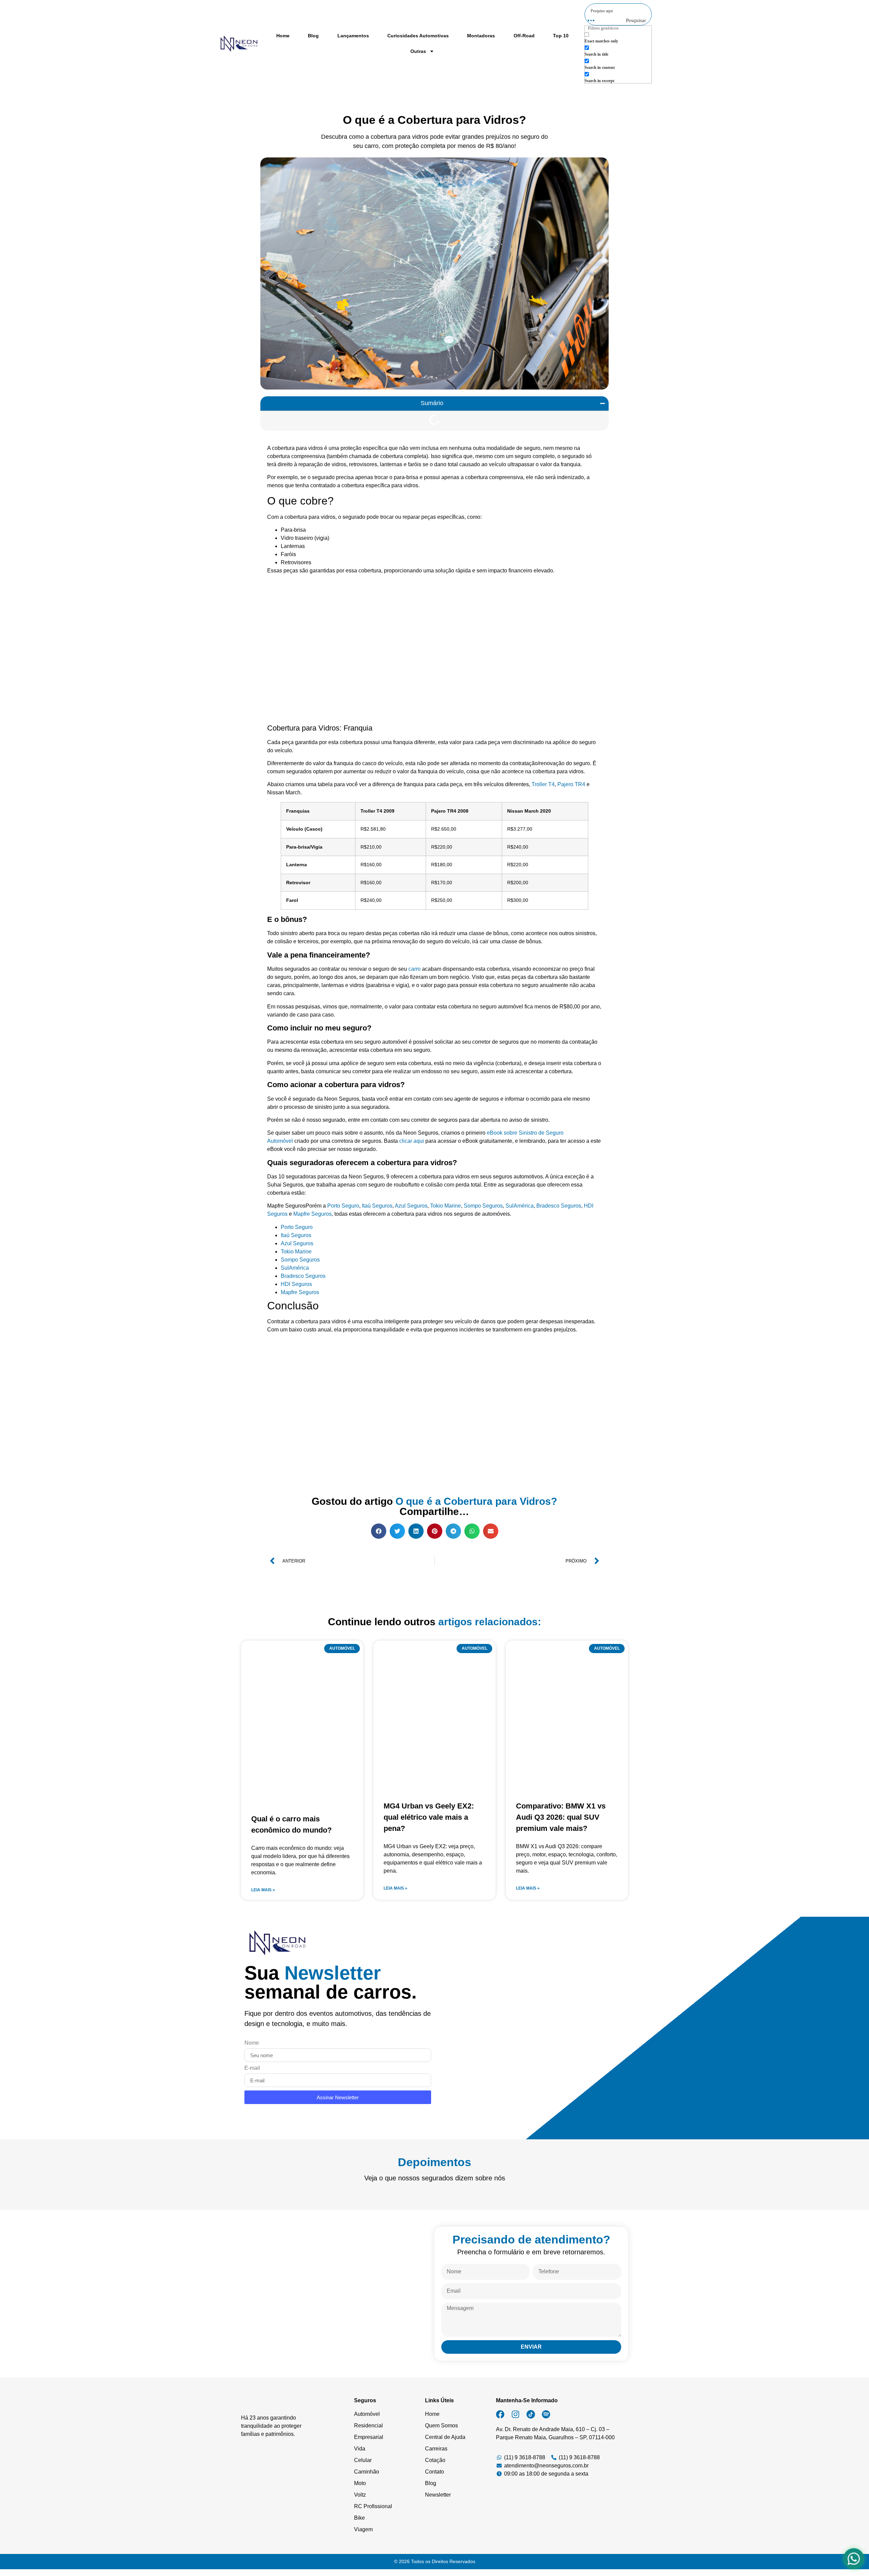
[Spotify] (546, 2414)
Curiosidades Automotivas (418, 36)
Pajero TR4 (571, 784)
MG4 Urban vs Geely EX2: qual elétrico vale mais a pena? (429, 1817)
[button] (603, 403)
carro (415, 969)
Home (283, 36)
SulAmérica (520, 1206)
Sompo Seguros (483, 1206)
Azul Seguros (411, 1206)
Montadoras (481, 36)
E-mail (252, 2068)
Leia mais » (263, 1890)
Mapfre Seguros (312, 1214)
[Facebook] (500, 2414)
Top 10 (561, 36)
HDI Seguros (296, 1284)
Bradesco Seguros (559, 1206)
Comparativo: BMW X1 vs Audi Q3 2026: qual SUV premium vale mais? (561, 1817)
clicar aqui (412, 1141)
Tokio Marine (446, 1206)
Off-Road (524, 36)
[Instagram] (515, 2414)
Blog (313, 36)
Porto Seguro (343, 1206)
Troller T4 (543, 784)
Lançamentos (353, 36)
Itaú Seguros (377, 1206)
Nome (252, 2043)
